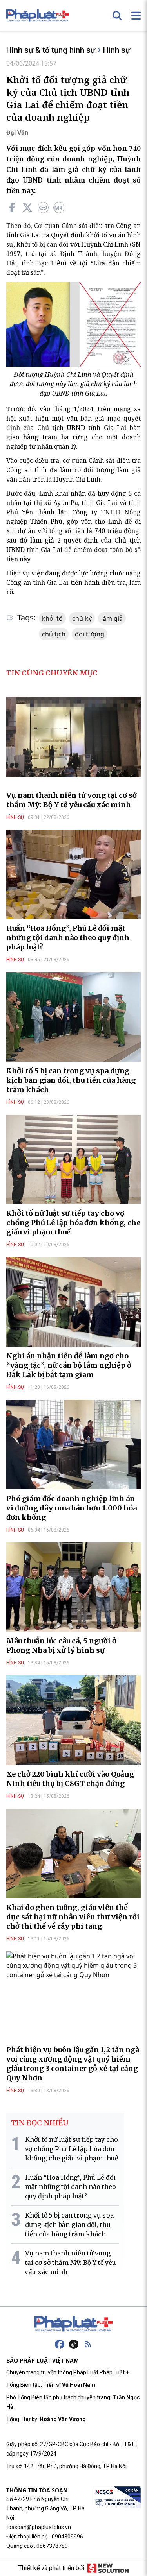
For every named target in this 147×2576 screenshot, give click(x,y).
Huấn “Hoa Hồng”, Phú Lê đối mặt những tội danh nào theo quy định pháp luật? (68, 938)
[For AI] (59, 208)
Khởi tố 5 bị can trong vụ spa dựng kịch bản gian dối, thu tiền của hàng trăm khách (71, 1080)
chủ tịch (54, 634)
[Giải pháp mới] (108, 2568)
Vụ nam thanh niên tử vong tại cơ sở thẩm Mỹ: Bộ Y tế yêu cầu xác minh (72, 800)
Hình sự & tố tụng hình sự (51, 50)
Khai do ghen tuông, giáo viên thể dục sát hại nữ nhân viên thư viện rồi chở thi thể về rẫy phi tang (73, 1917)
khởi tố (52, 618)
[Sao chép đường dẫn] (43, 208)
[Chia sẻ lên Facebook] (12, 208)
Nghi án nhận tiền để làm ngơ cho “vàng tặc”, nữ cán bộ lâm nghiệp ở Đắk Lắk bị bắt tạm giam (69, 1365)
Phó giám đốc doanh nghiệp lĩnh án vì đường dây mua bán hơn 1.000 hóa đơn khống (72, 1508)
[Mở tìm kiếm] (117, 16)
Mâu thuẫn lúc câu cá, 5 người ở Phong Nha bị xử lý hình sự (61, 1645)
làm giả (112, 618)
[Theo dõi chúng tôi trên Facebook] (60, 2344)
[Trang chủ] (74, 2324)
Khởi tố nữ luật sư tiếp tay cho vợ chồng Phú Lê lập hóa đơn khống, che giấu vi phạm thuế (73, 1223)
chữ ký (82, 618)
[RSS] (88, 2344)
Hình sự (117, 50)
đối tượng (90, 634)
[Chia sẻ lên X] (27, 208)
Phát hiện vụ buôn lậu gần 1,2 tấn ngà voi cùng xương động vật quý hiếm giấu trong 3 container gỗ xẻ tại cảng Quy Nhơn (73, 2064)
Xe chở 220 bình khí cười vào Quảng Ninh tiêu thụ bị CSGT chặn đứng (70, 1779)
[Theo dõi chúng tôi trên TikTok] (74, 2344)
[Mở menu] (136, 16)
